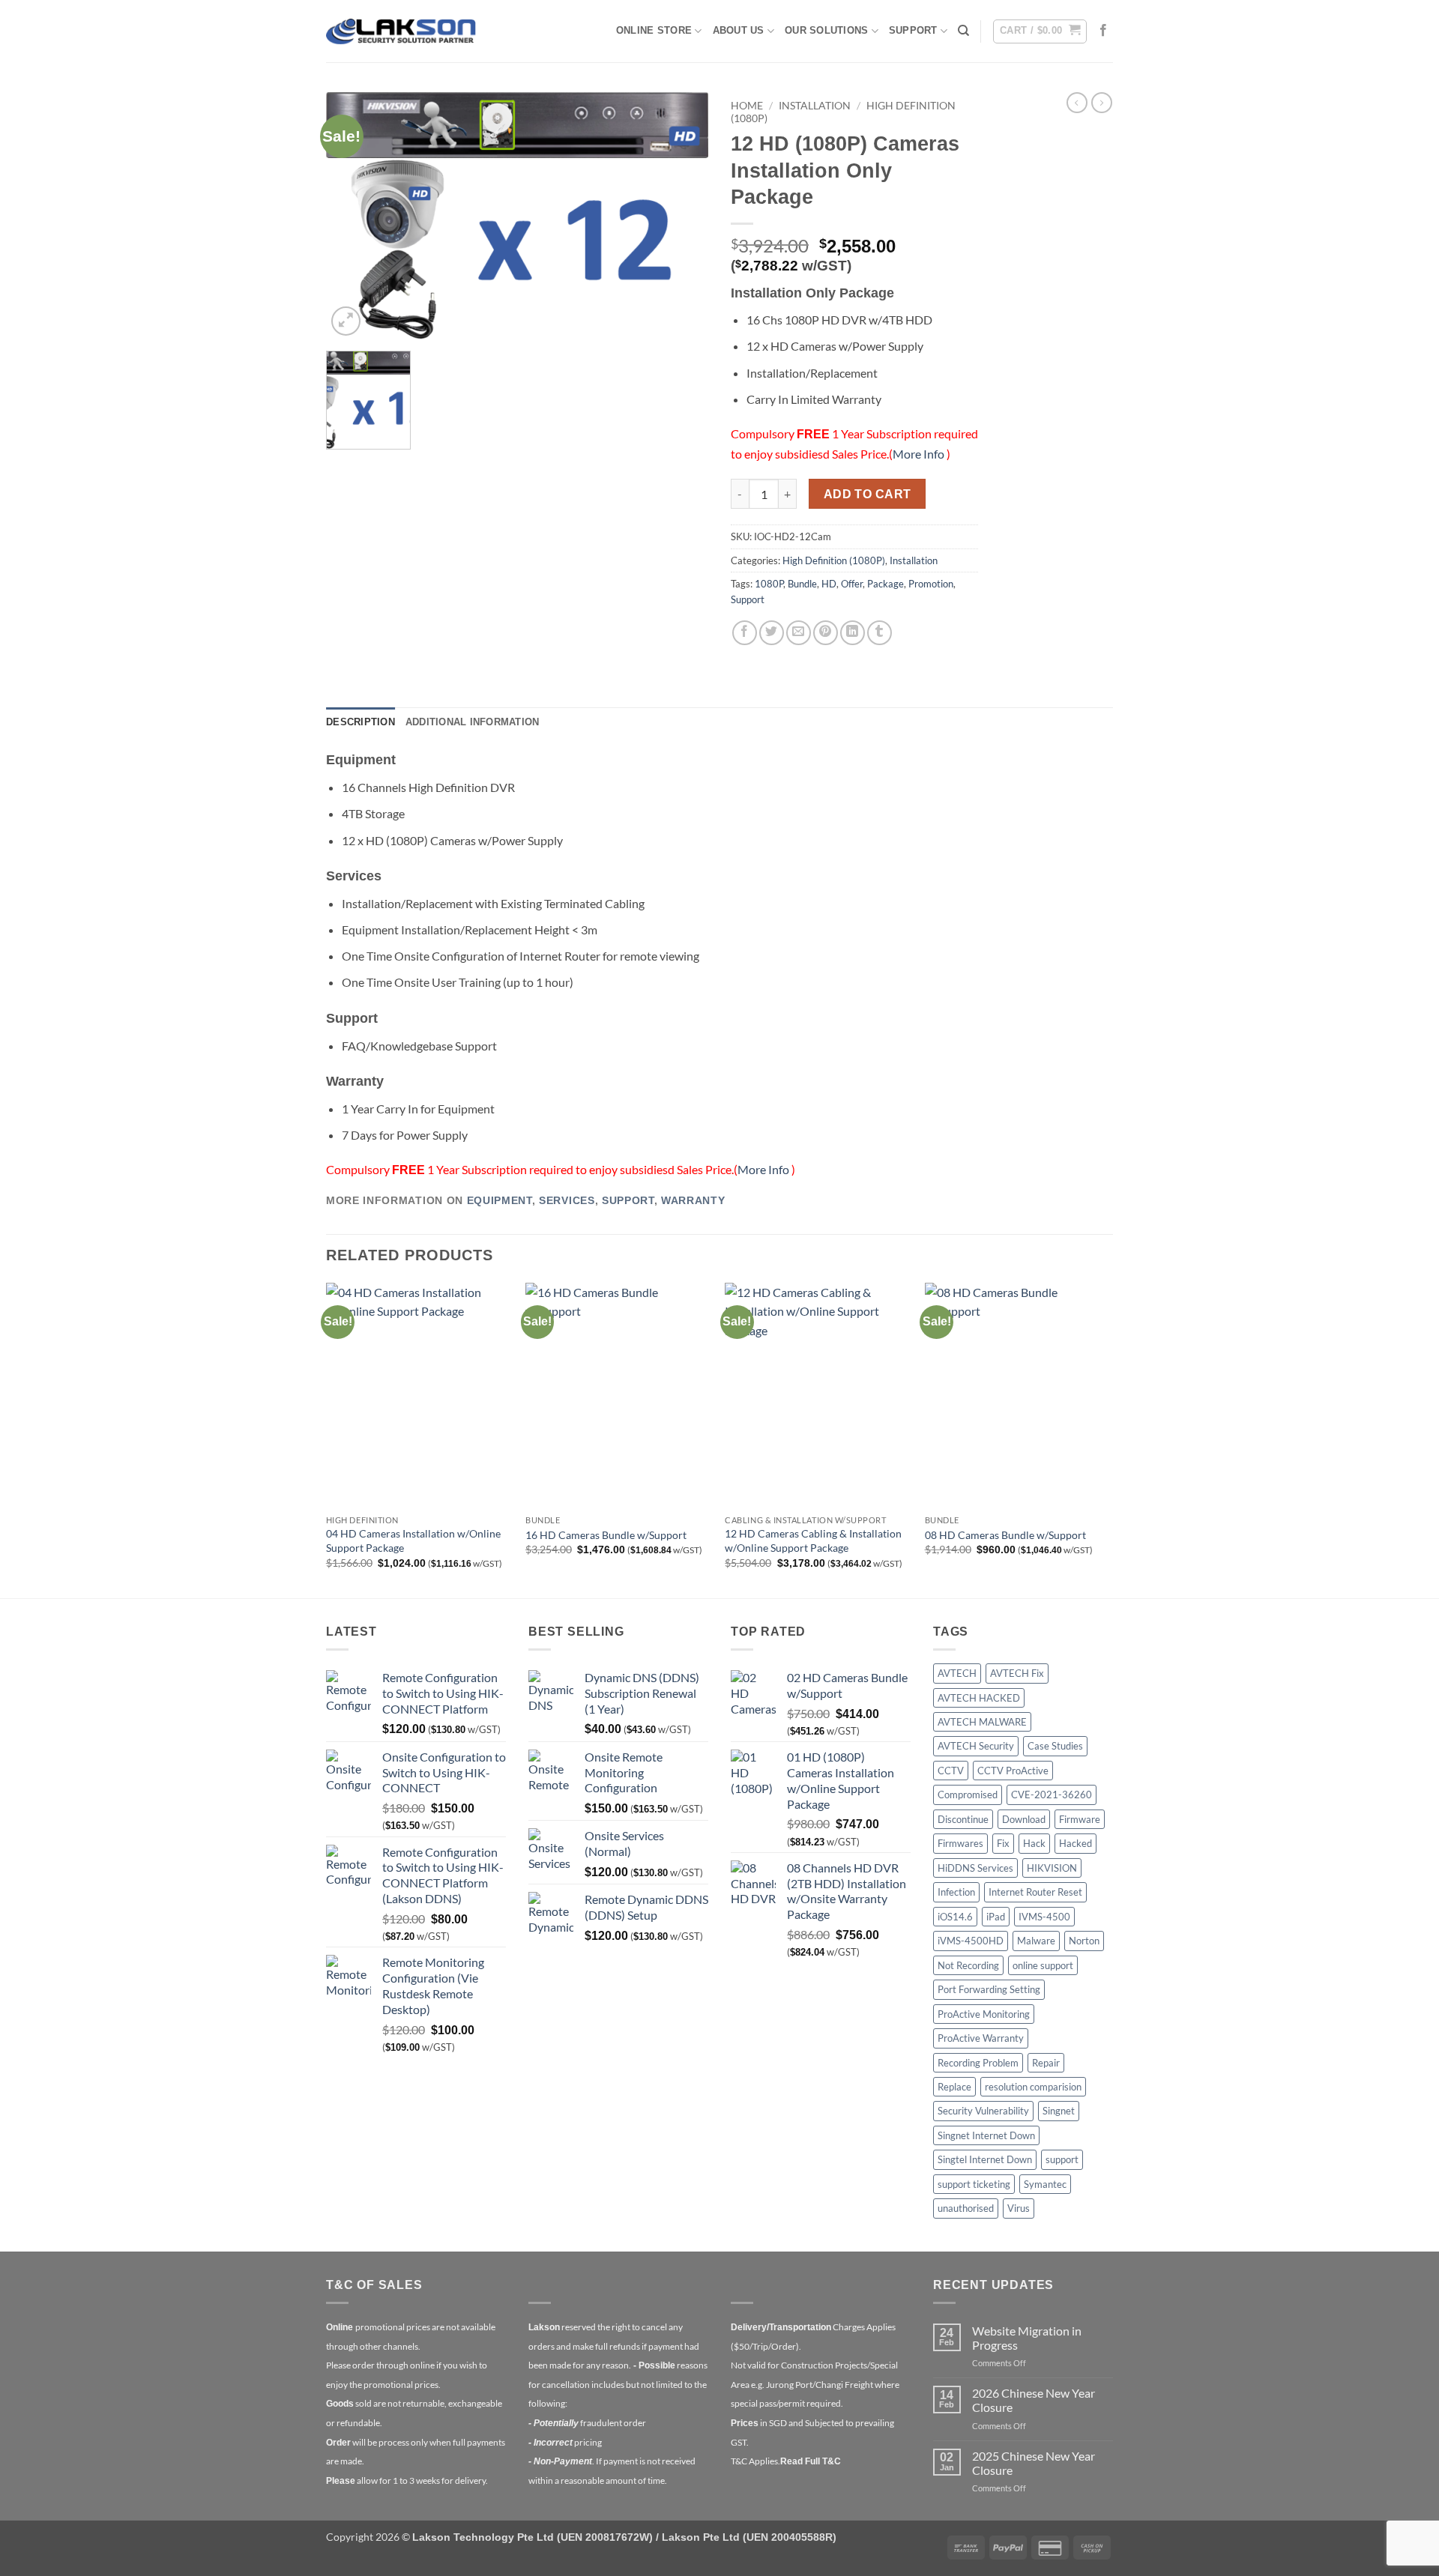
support (1062, 2159)
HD (829, 584)
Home (747, 106)
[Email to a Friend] (799, 633)
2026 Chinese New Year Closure (1034, 2400)
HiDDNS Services (975, 1868)
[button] (1040, 31)
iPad (996, 1917)
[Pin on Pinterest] (826, 633)
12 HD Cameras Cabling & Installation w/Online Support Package (813, 1541)
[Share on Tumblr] (880, 633)
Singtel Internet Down (985, 2159)
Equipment (500, 1201)
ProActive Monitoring (984, 2014)
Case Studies (1055, 1746)
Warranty (693, 1201)
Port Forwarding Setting (989, 1989)
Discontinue (963, 1819)
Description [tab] (360, 722)
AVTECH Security (976, 1746)
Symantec (1045, 2184)
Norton (1084, 1941)
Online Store (654, 30)
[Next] (1108, 1439)
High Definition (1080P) (834, 560)
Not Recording (968, 1965)
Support (913, 30)
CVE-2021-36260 (1052, 1795)
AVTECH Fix (1017, 1673)
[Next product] (1077, 103)
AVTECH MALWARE (982, 1722)
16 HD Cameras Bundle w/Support (606, 1535)
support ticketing (974, 2184)
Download (1024, 1819)
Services (567, 1201)
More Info (920, 454)
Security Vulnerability (983, 2111)
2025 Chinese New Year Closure (1034, 2463)
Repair (1046, 2063)
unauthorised (966, 2208)
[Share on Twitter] (772, 633)
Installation (815, 106)
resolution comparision (1033, 2087)
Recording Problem (978, 2063)
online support (1043, 1965)
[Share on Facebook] (745, 633)
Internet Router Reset (1035, 1892)
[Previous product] (1102, 103)
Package (886, 584)
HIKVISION (1052, 1868)
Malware (1036, 1941)
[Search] (963, 31)
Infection (956, 1892)
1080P (769, 584)
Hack (1034, 1843)
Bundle (802, 584)
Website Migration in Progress (1027, 2338)
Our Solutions (826, 30)
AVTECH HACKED (979, 1698)
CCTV (951, 1771)
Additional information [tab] (473, 722)
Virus (1019, 2208)
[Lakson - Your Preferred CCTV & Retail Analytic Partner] (401, 31)
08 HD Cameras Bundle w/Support (1005, 1535)
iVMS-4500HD (971, 1941)
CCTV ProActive (1013, 1771)
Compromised (968, 1795)
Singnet (1059, 2111)
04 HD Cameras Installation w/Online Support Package (413, 1541)
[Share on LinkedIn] (853, 633)
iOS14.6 (955, 1917)
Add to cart (868, 494)
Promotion (931, 584)
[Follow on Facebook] (1103, 31)
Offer (852, 584)
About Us (739, 30)
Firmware (1080, 1819)
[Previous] (327, 1439)
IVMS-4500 (1044, 1917)
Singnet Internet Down (986, 2135)
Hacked (1076, 1843)
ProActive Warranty (981, 2038)
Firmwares (960, 1843)
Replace (954, 2087)
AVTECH (957, 1673)
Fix (1003, 1843)
